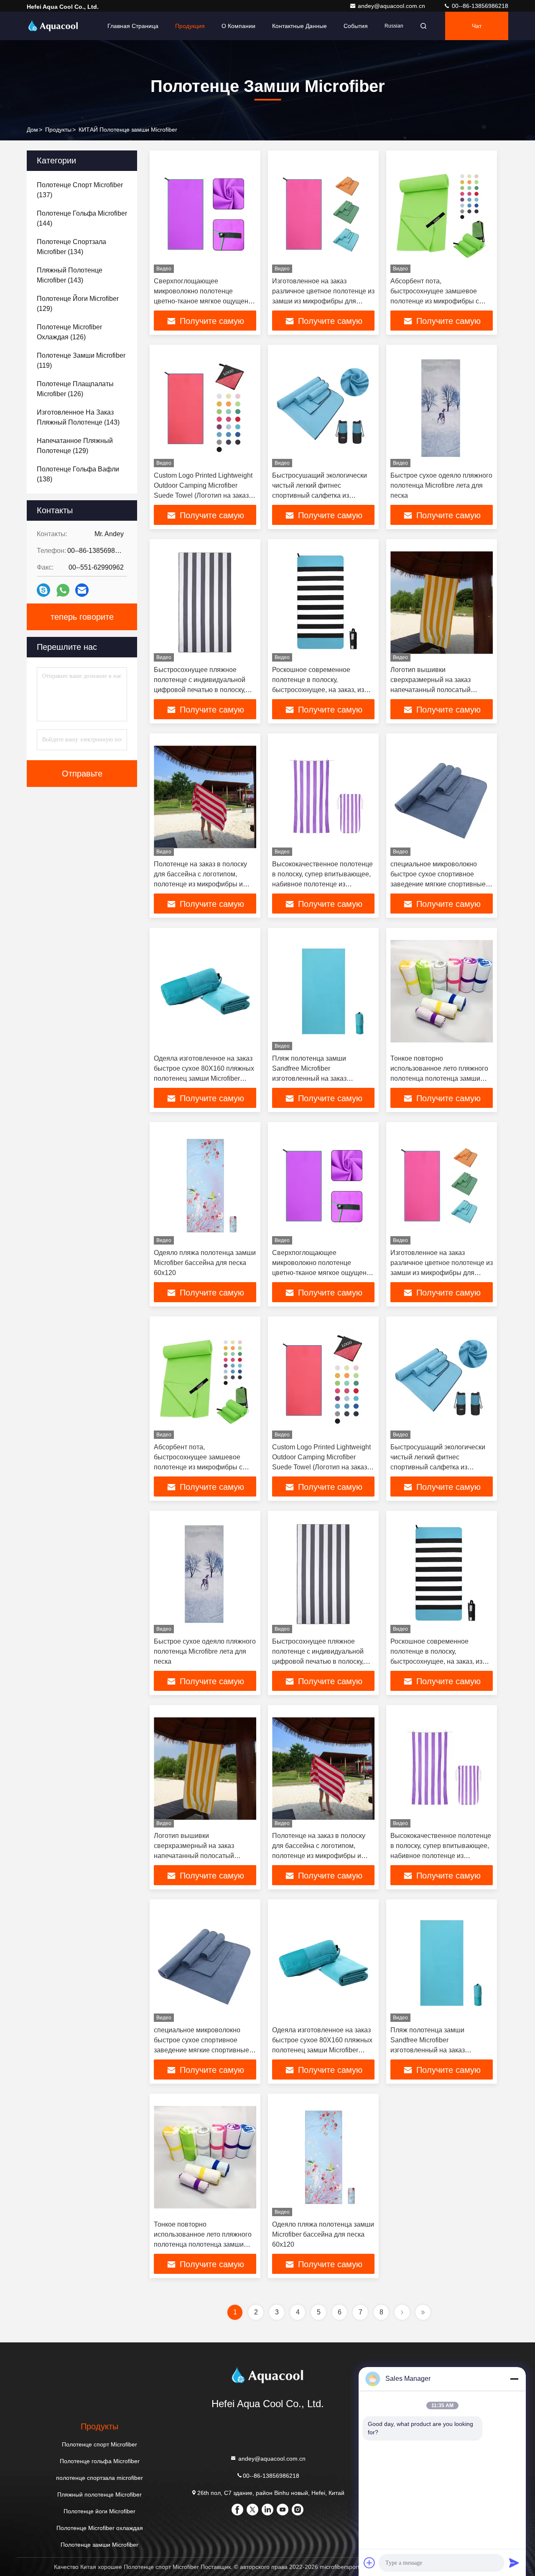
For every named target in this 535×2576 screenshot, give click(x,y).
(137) (80, 190)
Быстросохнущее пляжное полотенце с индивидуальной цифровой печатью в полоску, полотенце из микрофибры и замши (200, 690)
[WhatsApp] (63, 590)
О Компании (238, 26)
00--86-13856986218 (479, 6)
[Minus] (514, 2379)
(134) (71, 247)
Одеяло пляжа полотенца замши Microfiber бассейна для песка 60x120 (205, 1263)
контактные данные (299, 26)
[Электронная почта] (82, 590)
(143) (70, 275)
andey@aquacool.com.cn (392, 6)
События (356, 26)
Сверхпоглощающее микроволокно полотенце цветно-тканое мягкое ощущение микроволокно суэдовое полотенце (205, 301)
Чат (477, 26)
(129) (78, 304)
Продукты (58, 130)
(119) (81, 360)
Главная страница (133, 26)
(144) (82, 218)
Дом (32, 130)
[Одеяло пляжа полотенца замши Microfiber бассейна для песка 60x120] (205, 1185)
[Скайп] (43, 590)
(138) (78, 474)
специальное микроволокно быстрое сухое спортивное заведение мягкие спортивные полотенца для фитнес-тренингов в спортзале (438, 884)
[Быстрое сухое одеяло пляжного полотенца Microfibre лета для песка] (442, 408)
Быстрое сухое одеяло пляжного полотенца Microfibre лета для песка (441, 485)
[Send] (514, 2563)
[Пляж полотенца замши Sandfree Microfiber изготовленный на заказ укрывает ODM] (323, 991)
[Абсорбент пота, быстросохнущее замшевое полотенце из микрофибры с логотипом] (442, 214)
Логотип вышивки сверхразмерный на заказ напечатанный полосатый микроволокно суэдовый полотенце (431, 690)
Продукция (190, 26)
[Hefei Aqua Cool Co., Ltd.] (53, 26)
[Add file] (369, 2563)
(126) (69, 332)
